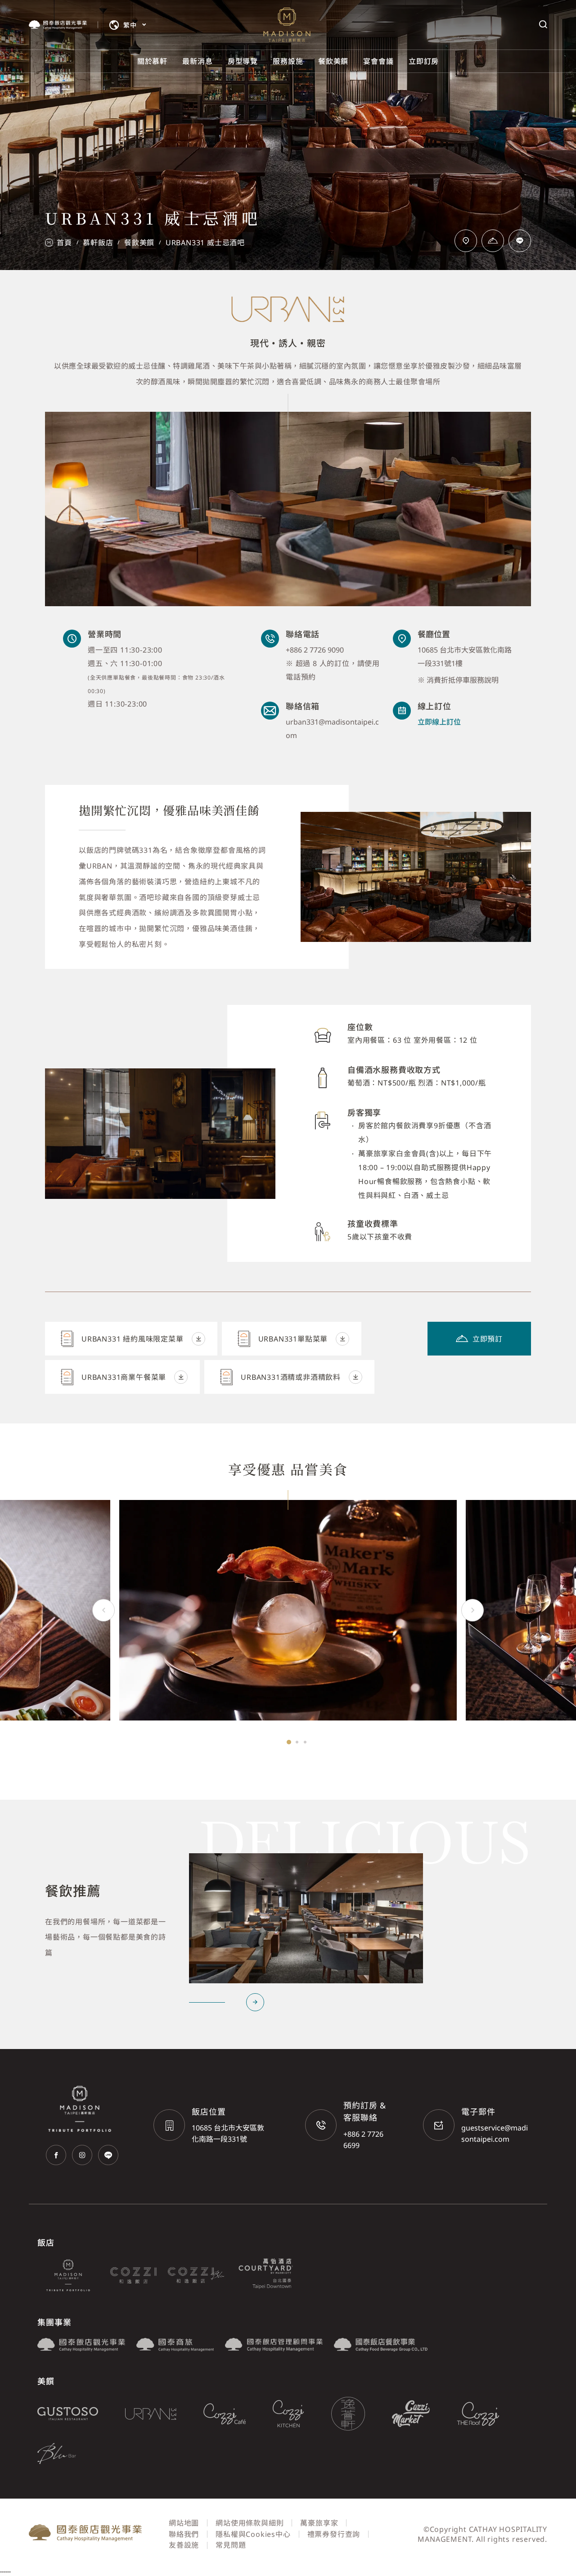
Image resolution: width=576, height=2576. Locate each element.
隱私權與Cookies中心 (253, 2534)
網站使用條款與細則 (250, 2523)
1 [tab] (289, 1742)
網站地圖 (184, 2523)
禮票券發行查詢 (334, 2534)
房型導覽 (243, 61)
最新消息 (197, 61)
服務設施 (288, 61)
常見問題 (231, 2545)
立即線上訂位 (439, 722)
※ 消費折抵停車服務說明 (458, 680)
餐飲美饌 (333, 61)
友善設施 (184, 2545)
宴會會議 (378, 61)
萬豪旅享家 (319, 2523)
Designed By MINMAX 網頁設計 (491, 2550)
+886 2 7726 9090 (315, 650)
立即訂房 (424, 61)
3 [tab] (305, 1742)
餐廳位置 (434, 634)
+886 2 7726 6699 (363, 2140)
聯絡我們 (184, 2534)
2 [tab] (297, 1742)
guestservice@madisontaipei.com (495, 2133)
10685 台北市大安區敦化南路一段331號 (228, 2133)
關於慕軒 (152, 61)
